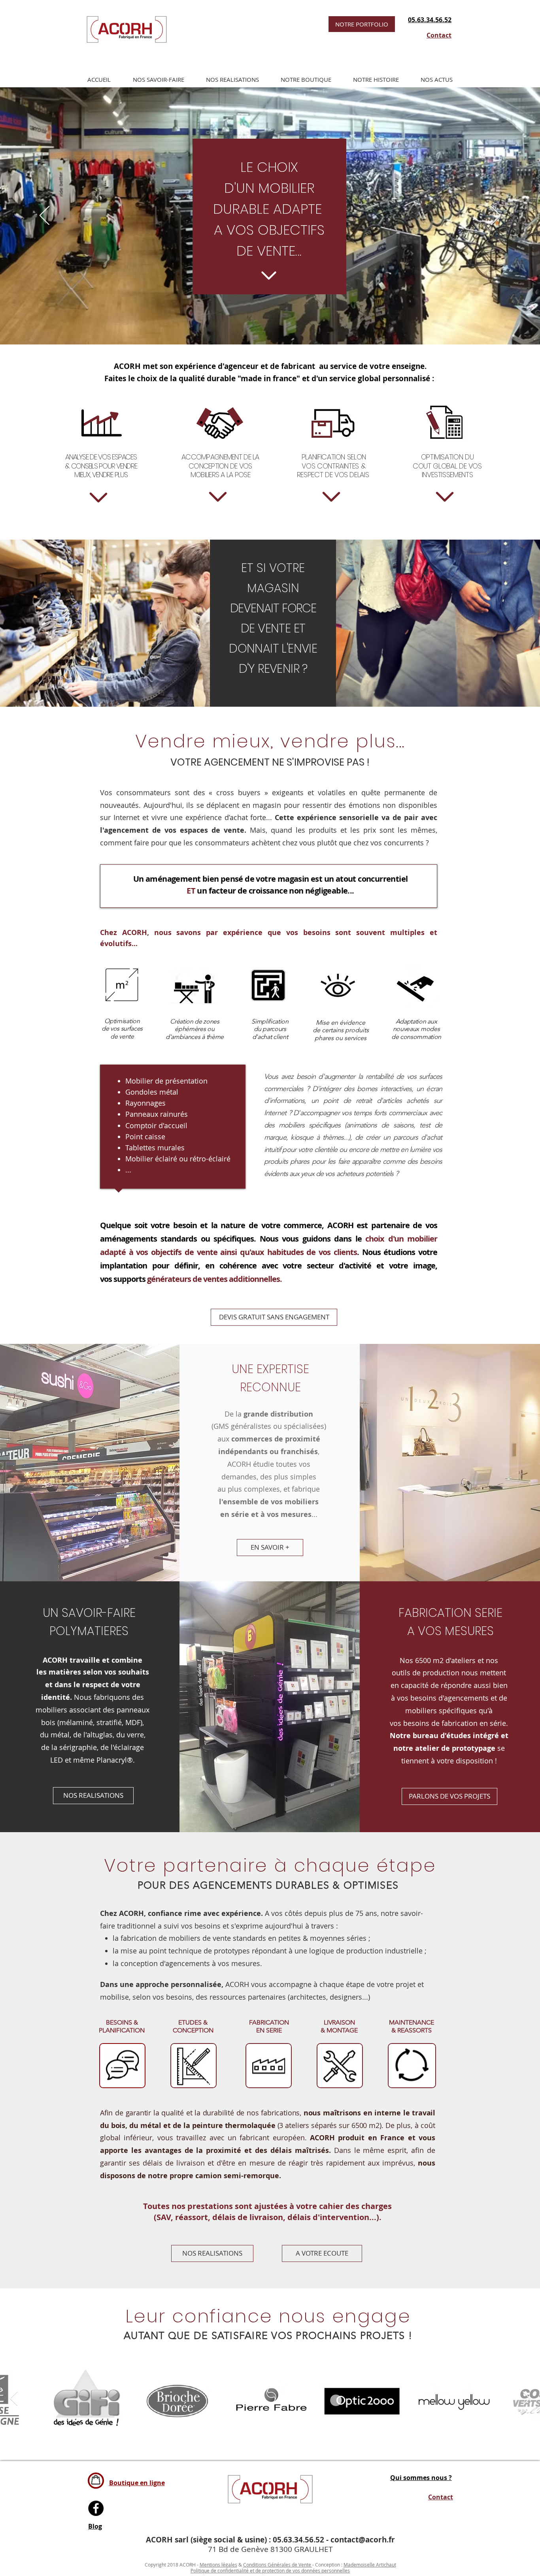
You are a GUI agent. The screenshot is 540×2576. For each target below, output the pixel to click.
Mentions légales (218, 2565)
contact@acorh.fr (363, 2540)
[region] (122, 2066)
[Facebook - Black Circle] (96, 2508)
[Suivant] (496, 216)
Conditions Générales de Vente (278, 2565)
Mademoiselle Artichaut (370, 2565)
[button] (158, 79)
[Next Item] (526, 2399)
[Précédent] (44, 216)
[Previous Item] (14, 2399)
